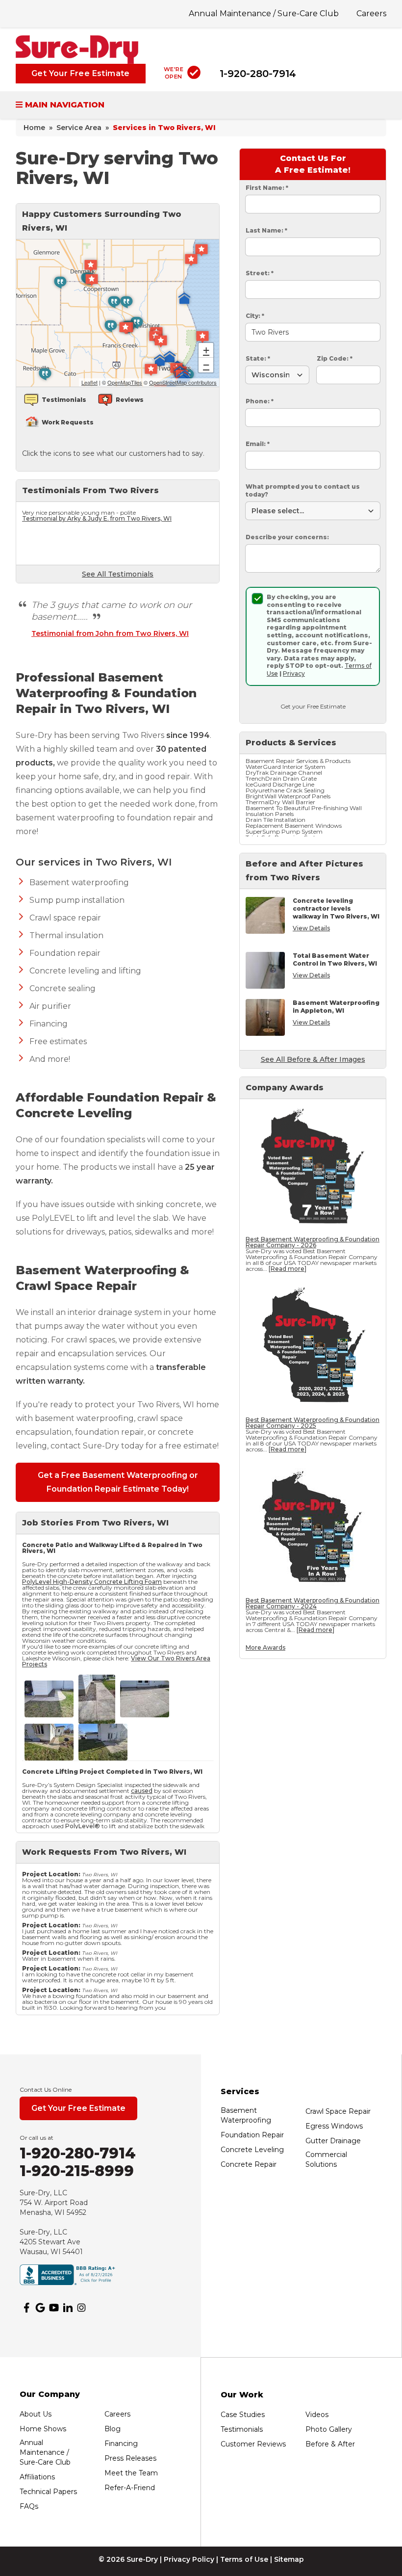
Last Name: (266, 230)
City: (255, 316)
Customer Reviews (253, 2444)
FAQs (29, 2506)
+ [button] (206, 350)
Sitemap (289, 2559)
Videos (317, 2415)
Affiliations (37, 2477)
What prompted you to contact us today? (303, 490)
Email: (258, 444)
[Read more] (288, 1269)
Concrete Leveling (252, 2150)
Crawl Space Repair (338, 2111)
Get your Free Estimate (313, 706)
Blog (113, 2429)
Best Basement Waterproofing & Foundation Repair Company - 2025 (313, 1423)
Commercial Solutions (326, 2159)
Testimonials (242, 2429)
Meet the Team (131, 2473)
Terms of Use (244, 2559)
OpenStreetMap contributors (183, 382)
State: (258, 358)
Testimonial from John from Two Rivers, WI (110, 633)
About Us (36, 2414)
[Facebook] (26, 2308)
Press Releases (130, 2458)
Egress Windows (334, 2126)
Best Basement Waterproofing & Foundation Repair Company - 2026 (313, 1242)
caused (142, 1791)
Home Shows (43, 2429)
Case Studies (243, 2415)
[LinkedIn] (68, 2308)
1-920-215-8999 (77, 2171)
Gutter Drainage (333, 2141)
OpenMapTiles (125, 382)
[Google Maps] (40, 2308)
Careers (371, 13)
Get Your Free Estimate (81, 73)
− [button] (206, 365)
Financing (121, 2444)
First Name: (267, 188)
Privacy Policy (189, 2559)
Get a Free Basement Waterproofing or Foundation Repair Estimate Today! (118, 1482)
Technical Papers (48, 2492)
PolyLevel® (83, 1826)
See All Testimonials (118, 574)
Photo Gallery (329, 2429)
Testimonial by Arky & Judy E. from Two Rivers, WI (97, 518)
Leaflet (89, 382)
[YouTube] (54, 2308)
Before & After (330, 2444)
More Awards (265, 1647)
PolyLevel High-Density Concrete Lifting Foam (92, 1582)
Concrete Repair (249, 2164)
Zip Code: (335, 358)
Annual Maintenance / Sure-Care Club (264, 13)
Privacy (294, 673)
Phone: (260, 401)
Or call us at (37, 2138)
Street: (260, 273)
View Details (311, 928)
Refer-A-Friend (130, 2488)
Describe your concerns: (287, 537)
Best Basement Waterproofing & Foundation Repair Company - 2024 (313, 1603)
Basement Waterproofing (246, 2115)
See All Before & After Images (313, 1059)
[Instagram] (81, 2308)
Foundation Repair (252, 2135)
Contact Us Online (46, 2090)
